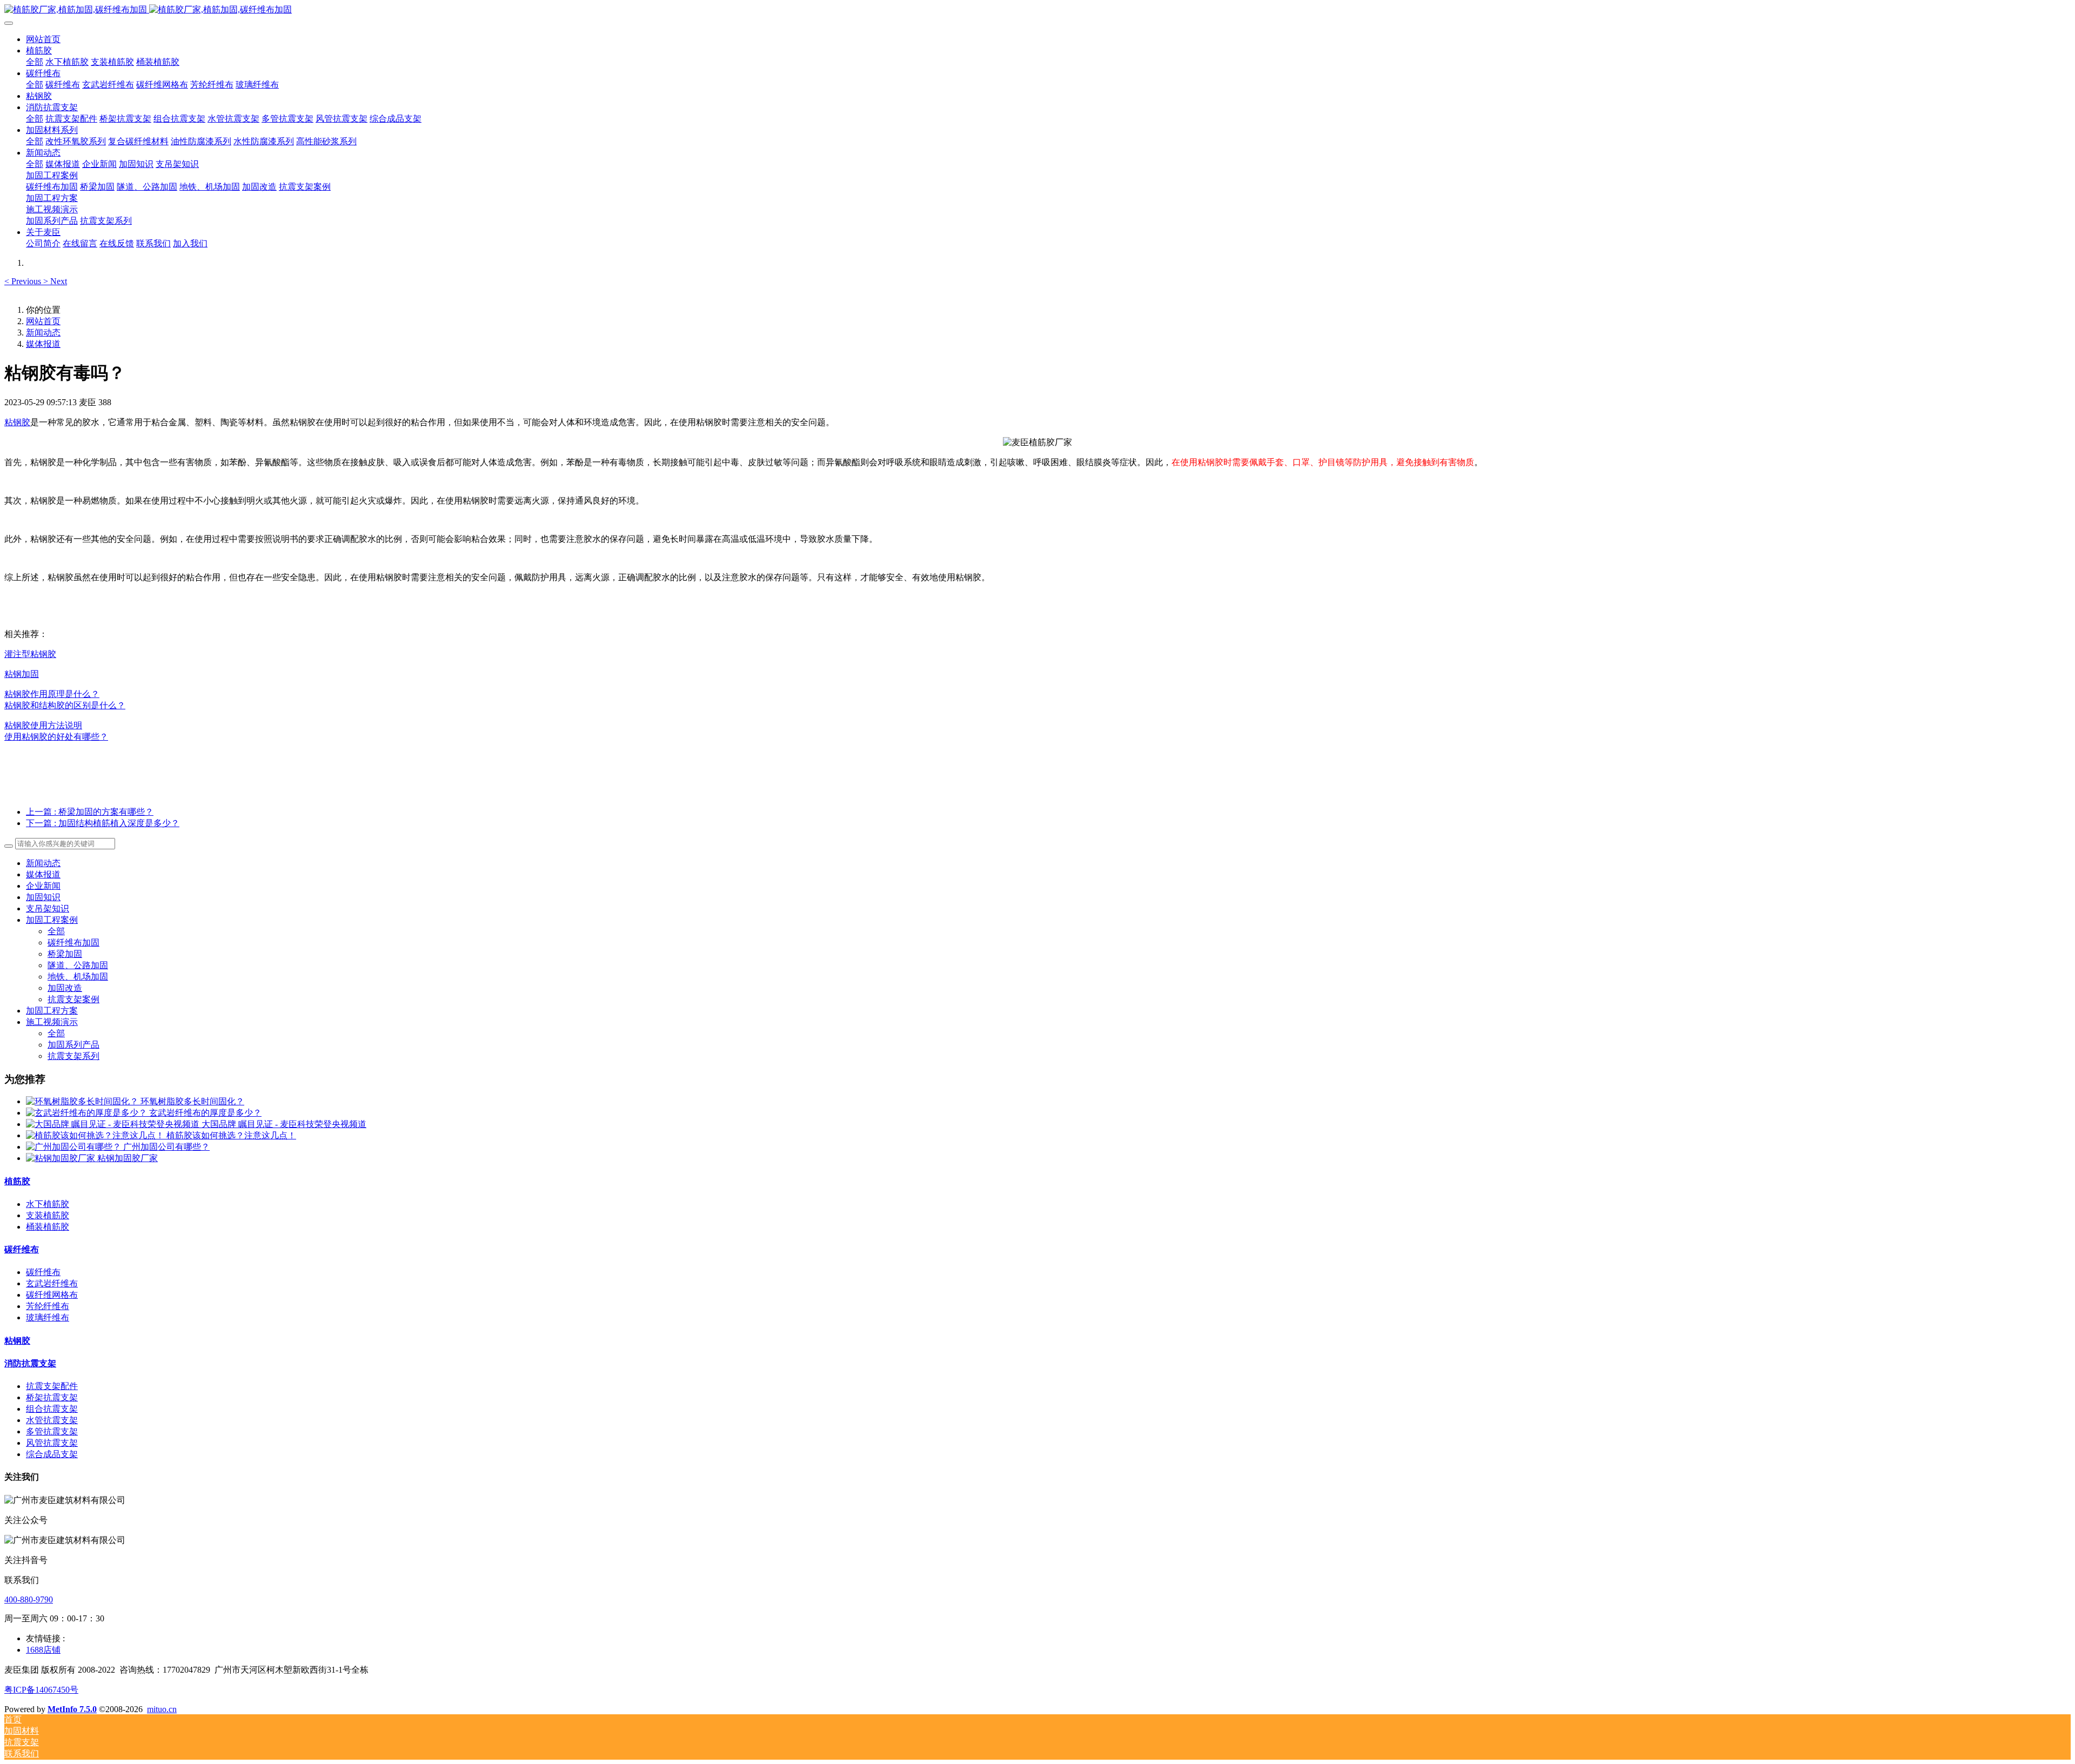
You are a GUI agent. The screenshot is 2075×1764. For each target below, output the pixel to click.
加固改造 (65, 988)
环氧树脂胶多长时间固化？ (192, 1101)
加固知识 (43, 897)
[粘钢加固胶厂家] (62, 1158)
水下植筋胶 (48, 1204)
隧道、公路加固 (78, 965)
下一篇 (103, 823)
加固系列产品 (73, 1045)
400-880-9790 (29, 1599)
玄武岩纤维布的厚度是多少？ (205, 1113)
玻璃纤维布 (48, 1317)
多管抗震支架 (52, 1431)
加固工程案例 (52, 920)
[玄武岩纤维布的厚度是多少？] (88, 1113)
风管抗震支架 (52, 1443)
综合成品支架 (52, 1454)
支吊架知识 (48, 908)
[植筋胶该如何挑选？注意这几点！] (96, 1135)
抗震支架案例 (73, 999)
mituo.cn (162, 1709)
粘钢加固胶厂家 (128, 1158)
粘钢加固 (22, 674)
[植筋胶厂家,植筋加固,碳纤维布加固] (1037, 10)
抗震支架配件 (52, 1386)
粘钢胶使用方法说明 (43, 725)
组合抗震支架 (52, 1409)
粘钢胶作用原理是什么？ (52, 694)
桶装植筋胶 (48, 1227)
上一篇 (90, 812)
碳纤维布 (22, 1249)
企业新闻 (43, 886)
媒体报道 (43, 344)
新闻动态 (43, 333)
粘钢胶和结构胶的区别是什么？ (65, 705)
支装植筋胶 (48, 1215)
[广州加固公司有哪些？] (75, 1147)
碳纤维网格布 (52, 1295)
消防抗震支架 (30, 1363)
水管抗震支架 (52, 1420)
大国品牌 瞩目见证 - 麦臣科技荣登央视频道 (284, 1124)
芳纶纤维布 (48, 1306)
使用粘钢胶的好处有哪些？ (56, 737)
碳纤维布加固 (73, 943)
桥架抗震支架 (52, 1397)
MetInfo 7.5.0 (72, 1709)
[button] (24, 281)
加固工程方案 (52, 1011)
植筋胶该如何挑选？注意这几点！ (231, 1135)
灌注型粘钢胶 (30, 654)
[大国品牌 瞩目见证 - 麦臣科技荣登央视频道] (114, 1124)
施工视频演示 (52, 1022)
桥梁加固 (65, 954)
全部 (35, 62)
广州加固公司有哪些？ (166, 1147)
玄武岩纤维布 (52, 1283)
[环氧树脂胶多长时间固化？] (83, 1101)
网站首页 (43, 39)
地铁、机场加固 (78, 977)
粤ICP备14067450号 (41, 1690)
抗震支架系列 (73, 1056)
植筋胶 (17, 1181)
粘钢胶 (17, 422)
